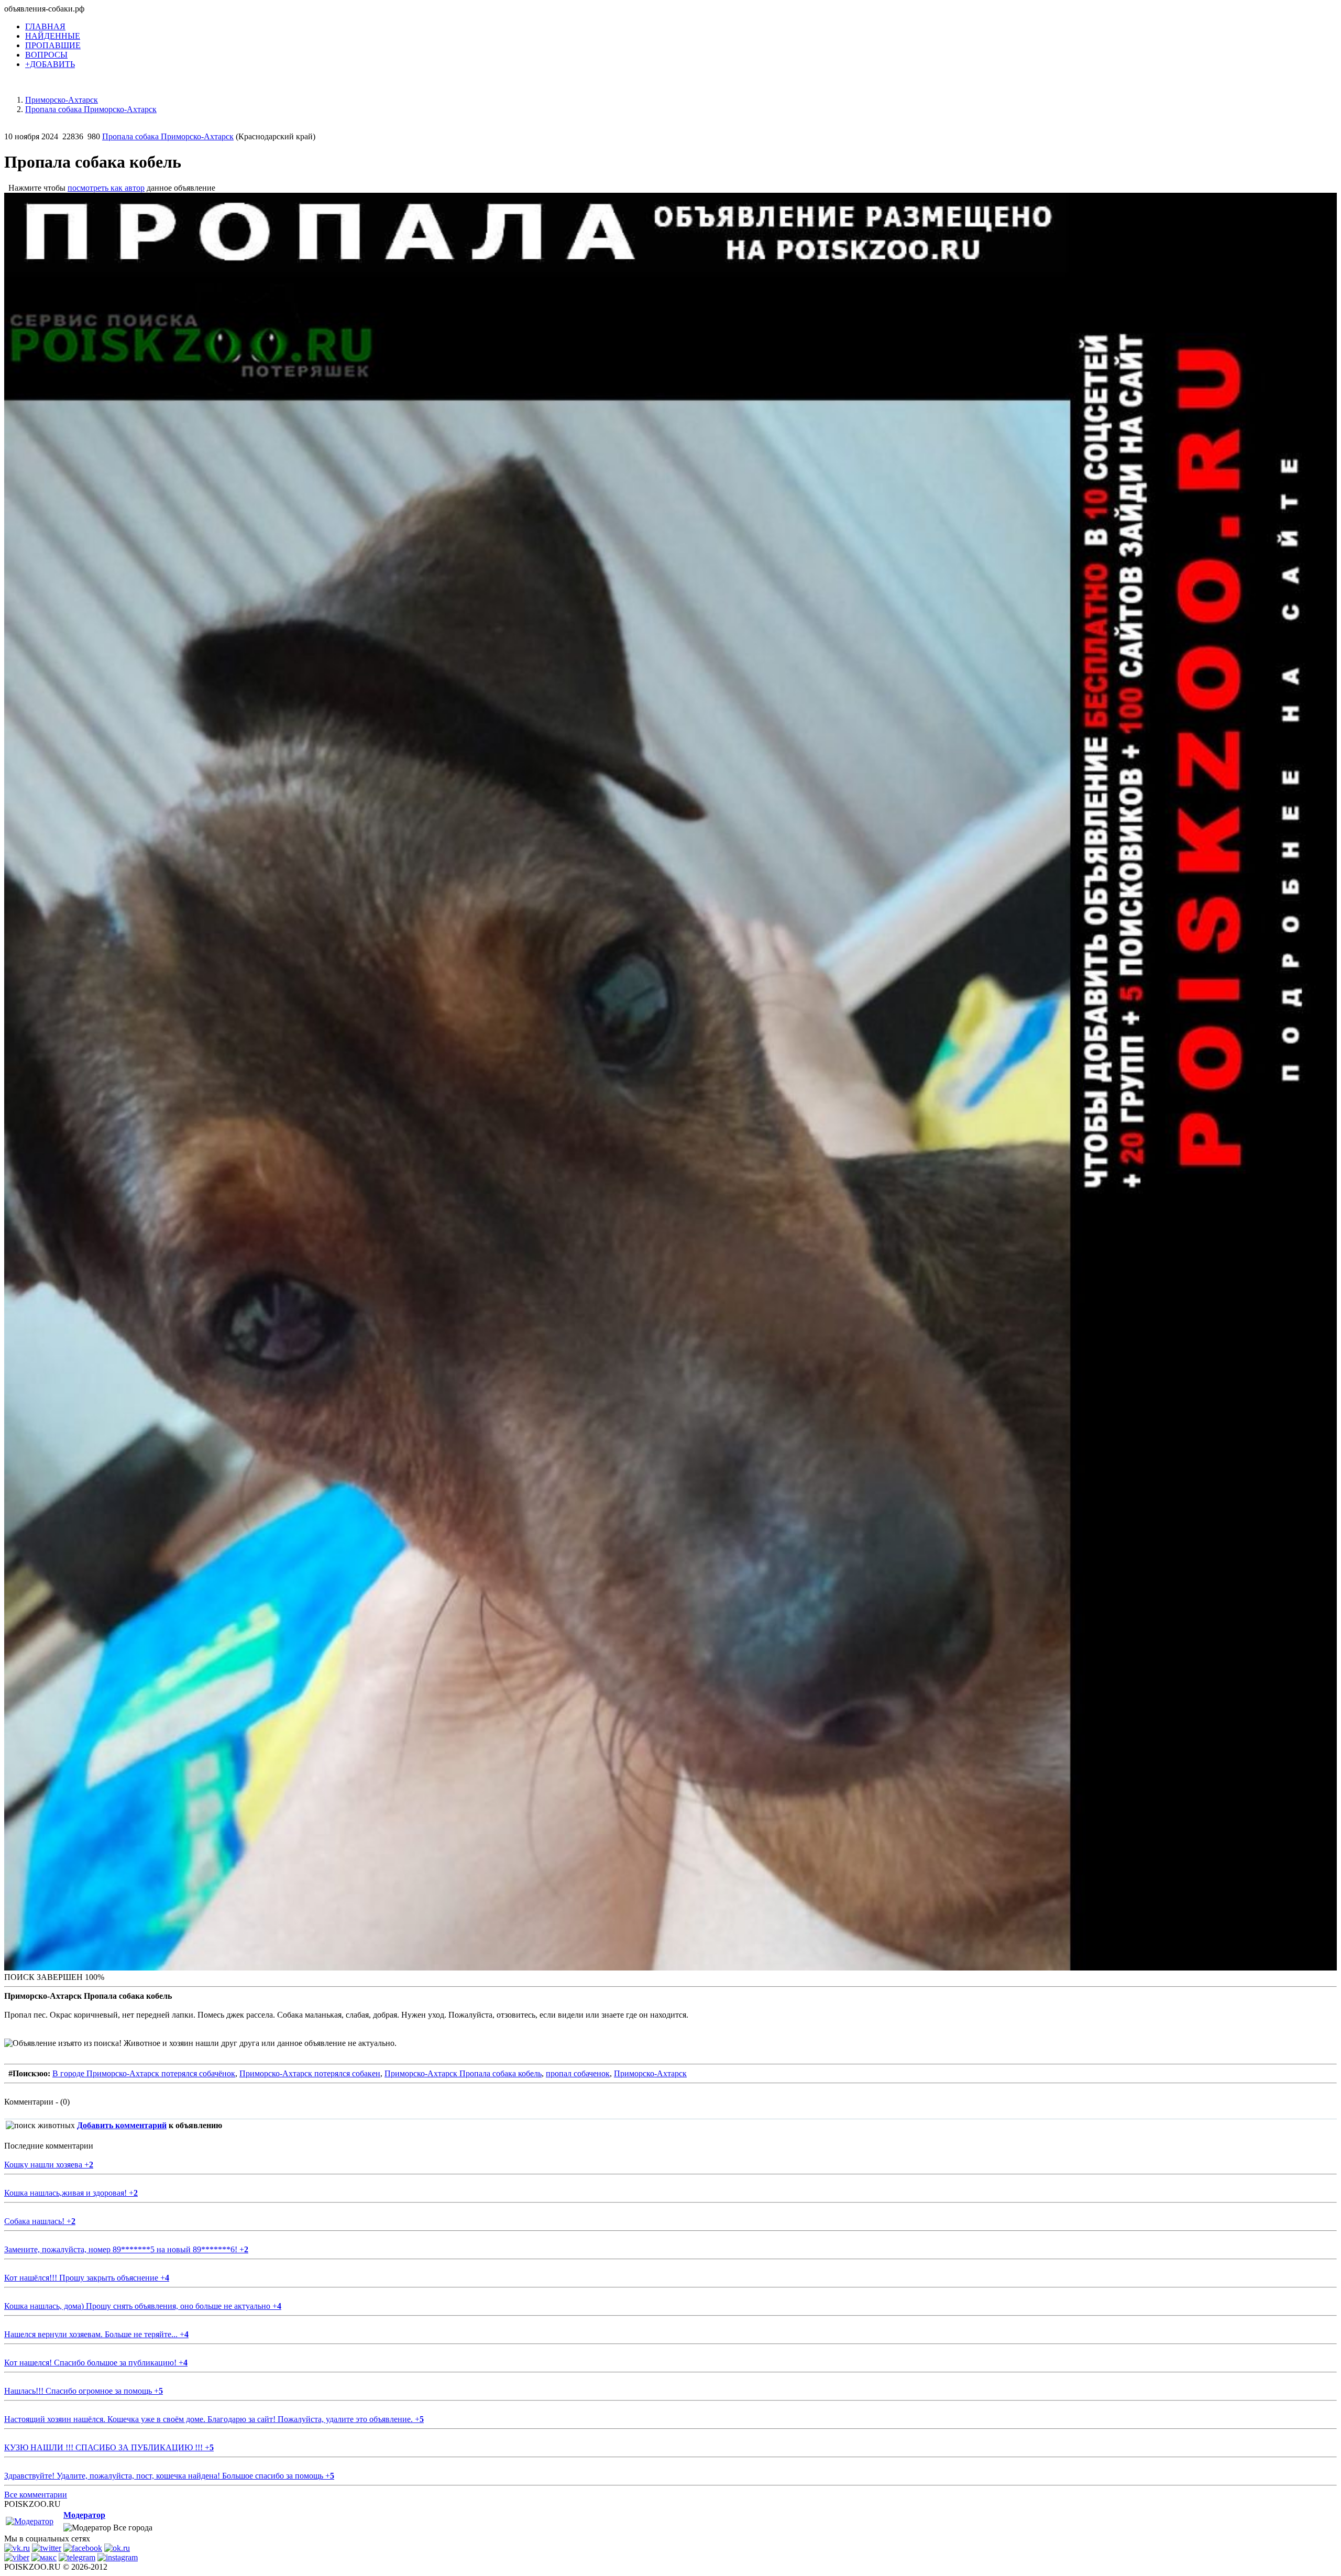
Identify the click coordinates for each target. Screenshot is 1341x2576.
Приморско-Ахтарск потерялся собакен (310, 2073)
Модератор (84, 2515)
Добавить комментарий (122, 2125)
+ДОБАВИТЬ (50, 64)
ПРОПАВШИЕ (53, 45)
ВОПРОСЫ (46, 55)
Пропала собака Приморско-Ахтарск (168, 136)
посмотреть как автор (106, 188)
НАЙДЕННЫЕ (53, 36)
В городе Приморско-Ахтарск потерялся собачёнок (144, 2073)
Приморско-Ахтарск (650, 2073)
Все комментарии (36, 2495)
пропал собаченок (578, 2073)
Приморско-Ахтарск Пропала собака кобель (463, 2073)
